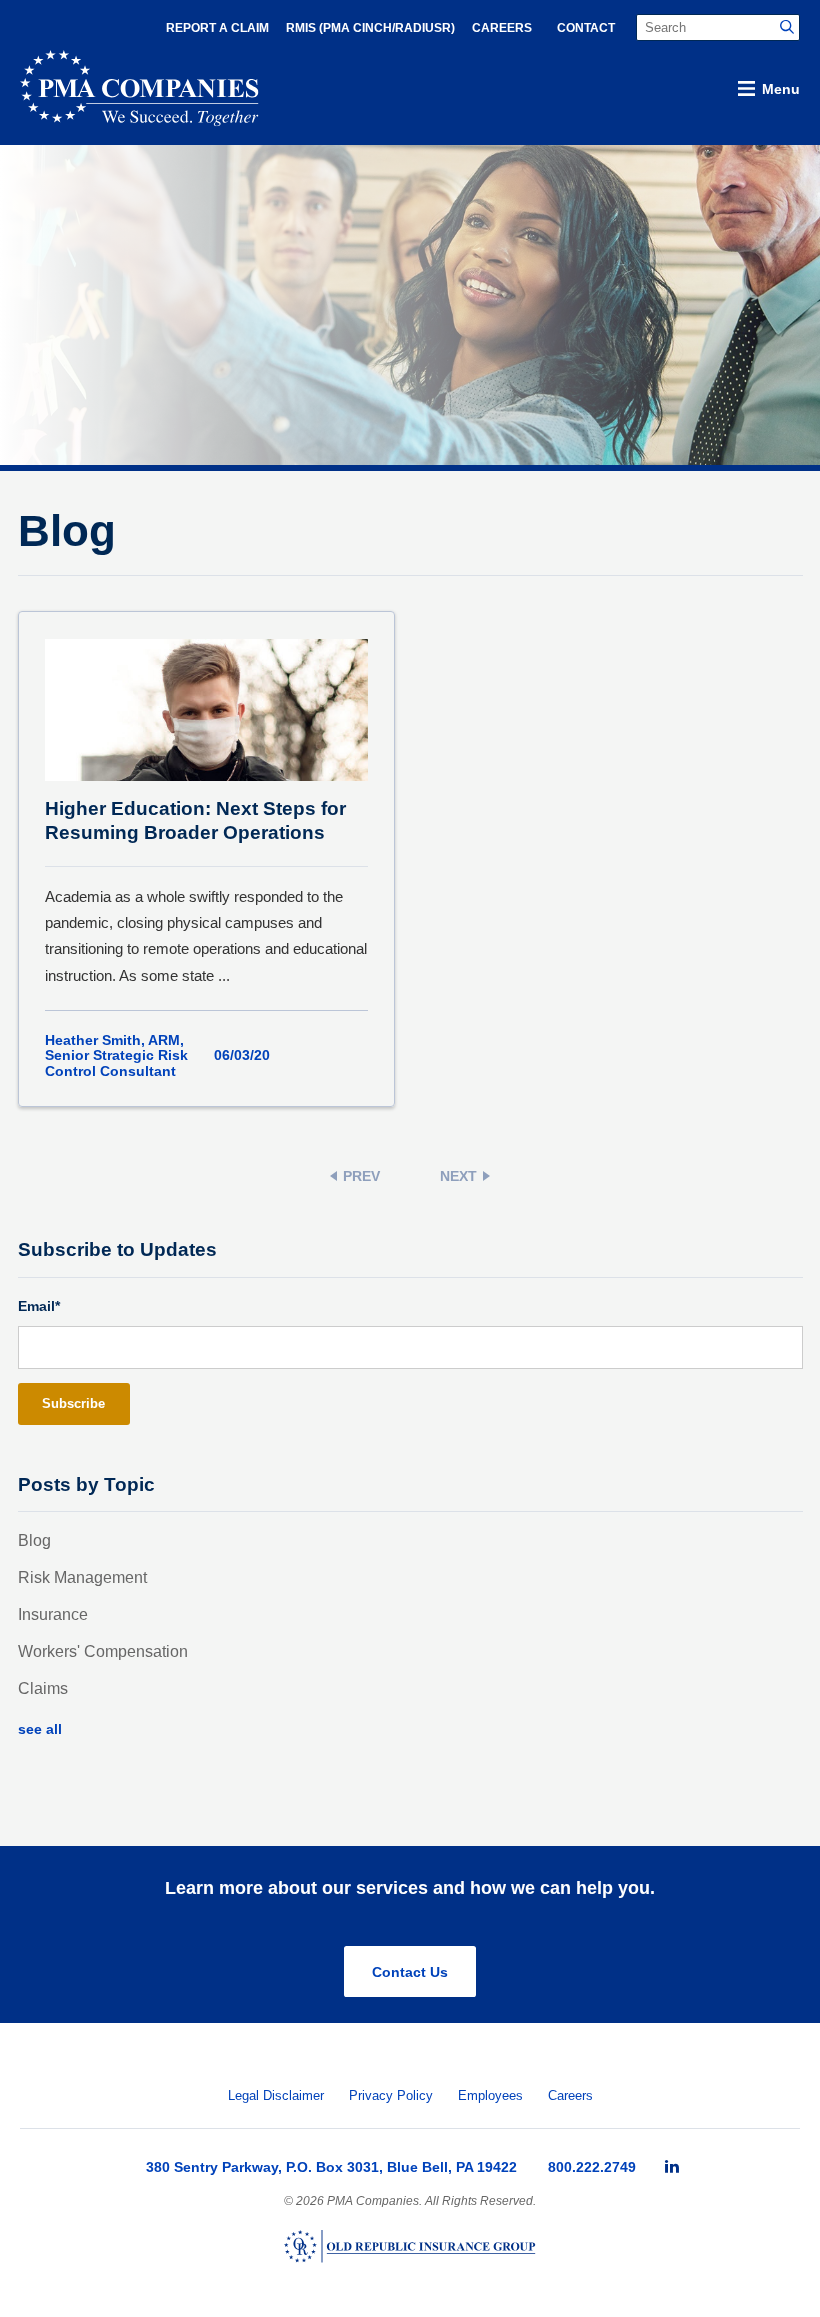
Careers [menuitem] (502, 28)
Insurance (53, 1614)
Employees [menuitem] (490, 2096)
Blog (34, 1540)
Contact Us (410, 1972)
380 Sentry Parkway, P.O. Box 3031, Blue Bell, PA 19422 (331, 2167)
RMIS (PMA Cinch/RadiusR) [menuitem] (370, 28)
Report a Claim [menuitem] (217, 28)
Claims (43, 1688)
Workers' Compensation (103, 1651)
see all (40, 1729)
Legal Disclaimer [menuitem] (276, 2096)
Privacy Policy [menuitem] (391, 2096)
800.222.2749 (592, 2167)
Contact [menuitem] (586, 28)
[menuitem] (672, 2167)
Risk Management (82, 1577)
